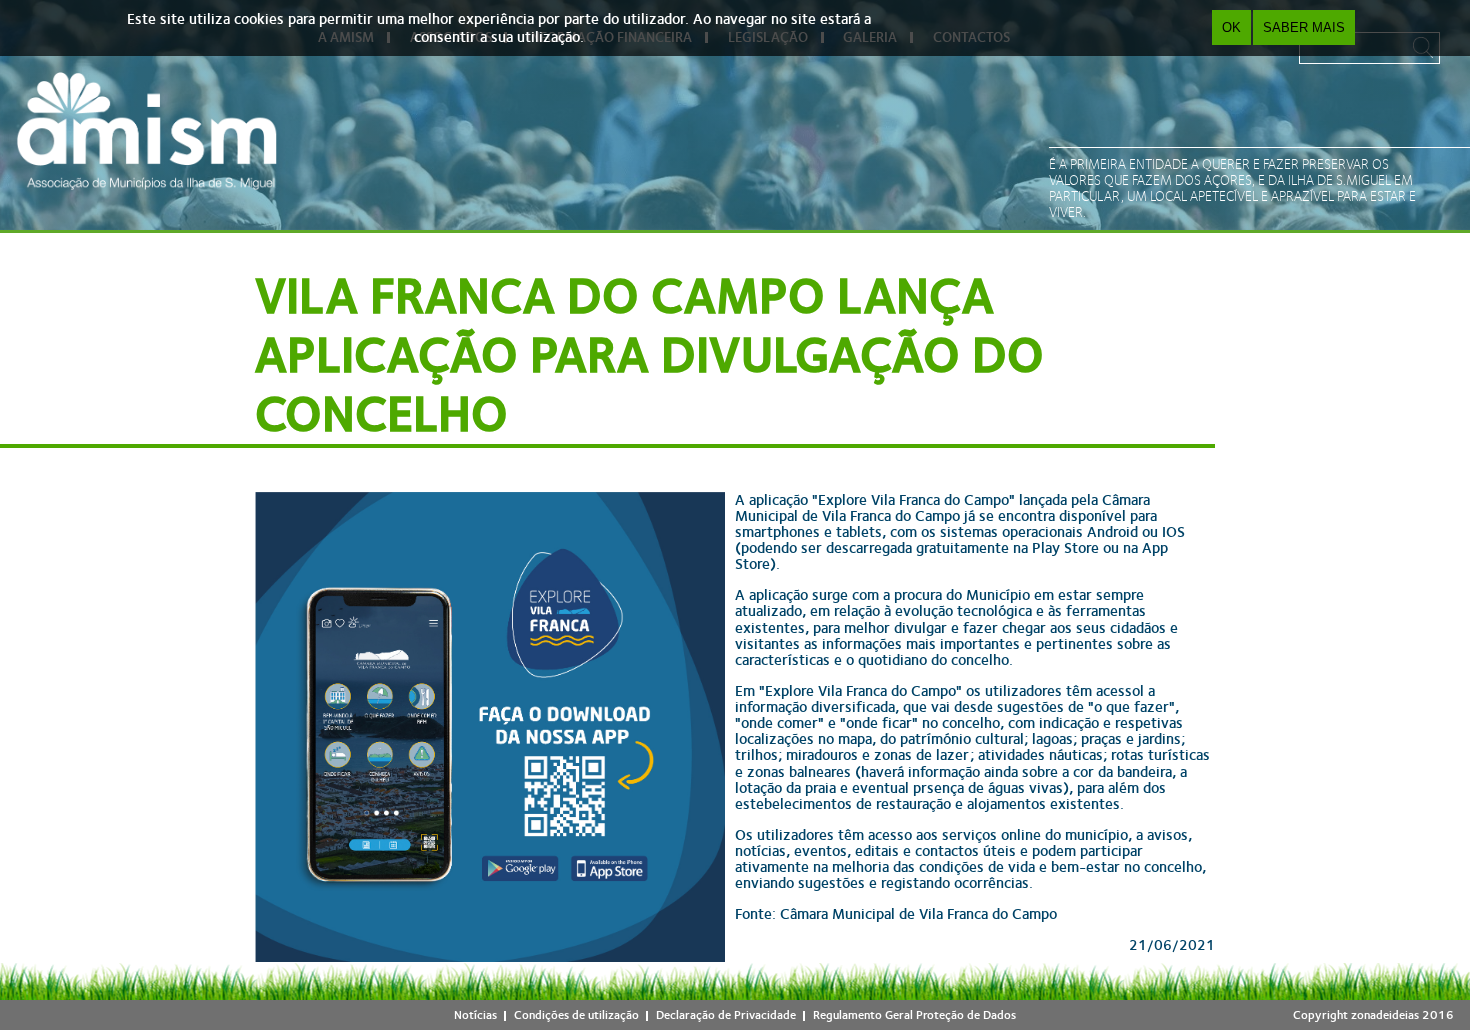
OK (1231, 27)
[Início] (147, 130)
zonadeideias (1385, 1015)
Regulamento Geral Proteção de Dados (914, 1015)
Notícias (475, 1015)
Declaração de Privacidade (726, 1015)
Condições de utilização (576, 1015)
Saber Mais (1304, 27)
